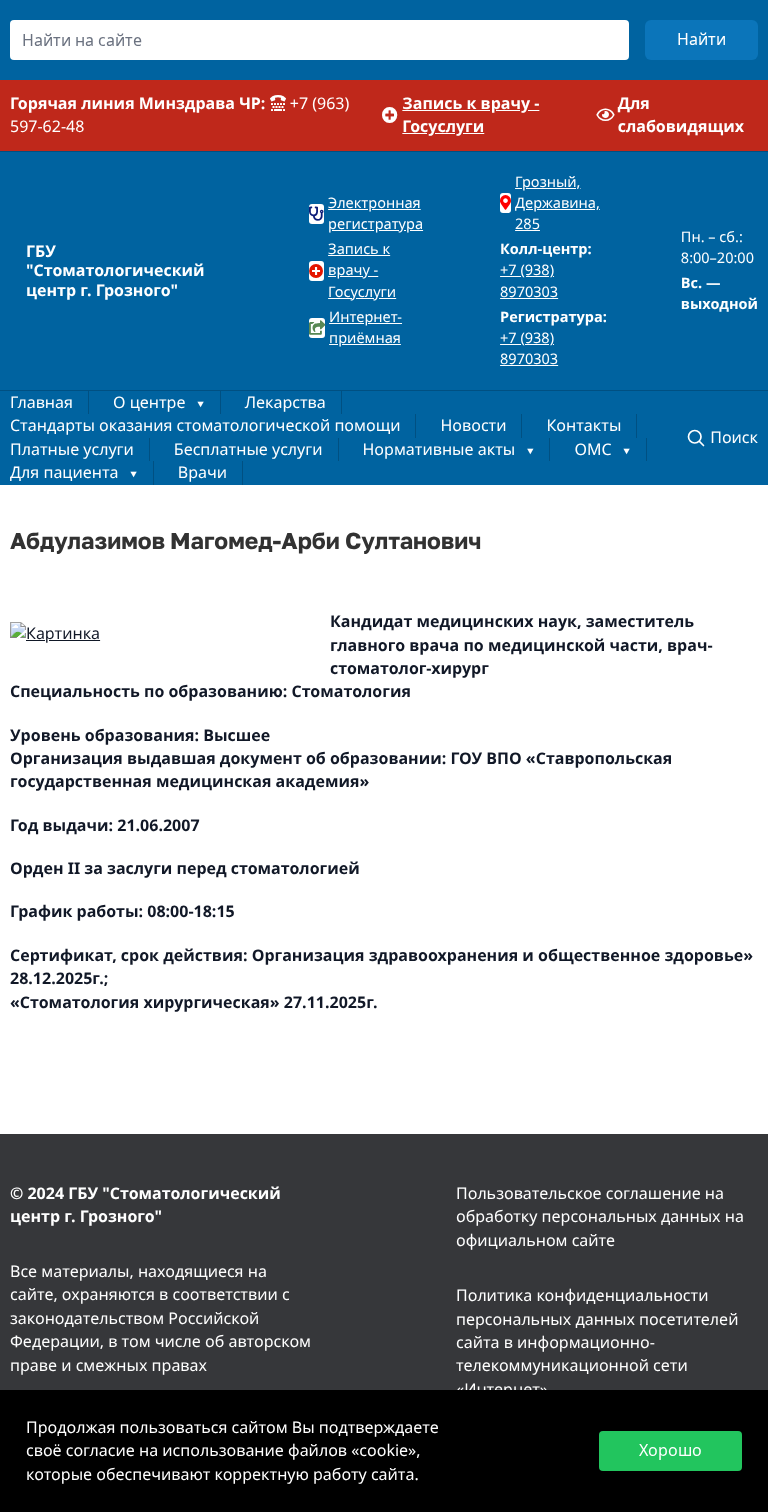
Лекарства (285, 402)
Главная (41, 402)
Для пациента (64, 472)
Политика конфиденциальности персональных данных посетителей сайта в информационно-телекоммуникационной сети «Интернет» (597, 1341)
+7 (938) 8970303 (529, 280)
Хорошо (670, 1450)
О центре (149, 402)
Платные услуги (72, 449)
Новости (473, 425)
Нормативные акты (439, 449)
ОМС (592, 449)
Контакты (583, 425)
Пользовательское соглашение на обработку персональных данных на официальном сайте (600, 1216)
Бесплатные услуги (248, 449)
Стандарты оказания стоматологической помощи (205, 425)
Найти (701, 39)
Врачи (202, 472)
